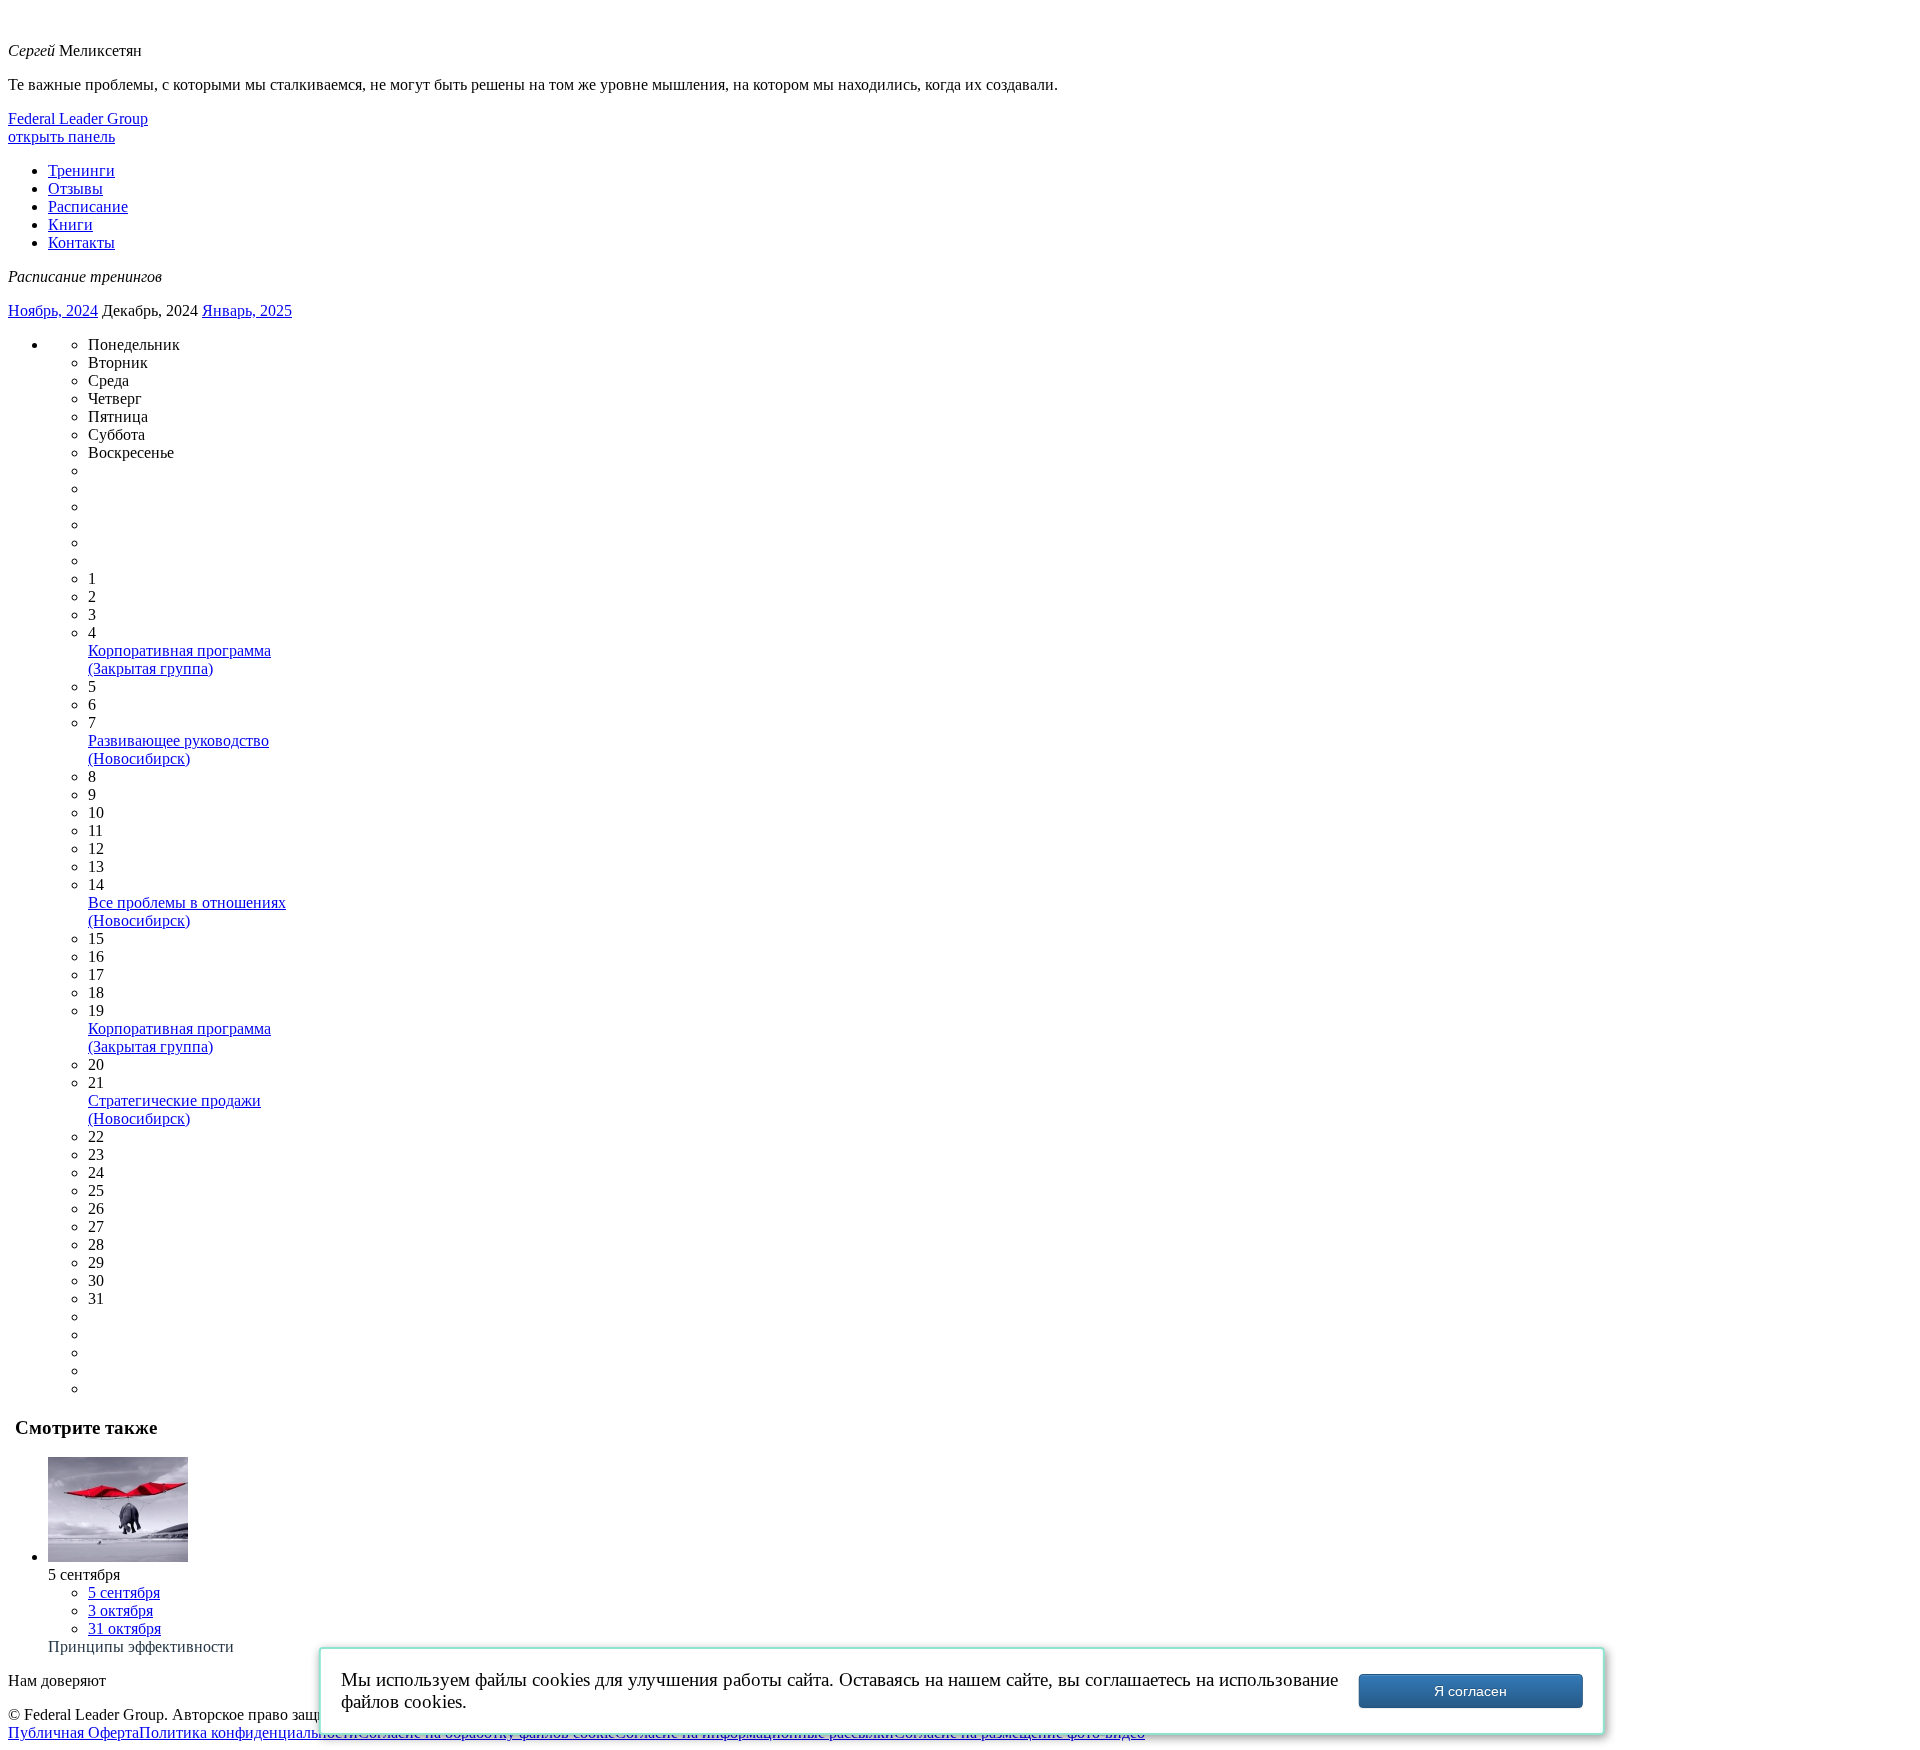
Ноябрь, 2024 (53, 310)
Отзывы (75, 188)
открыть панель (61, 136)
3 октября (120, 1610)
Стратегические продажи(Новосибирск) (174, 1109)
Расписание (88, 206)
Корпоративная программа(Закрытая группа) (179, 659)
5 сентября (124, 1592)
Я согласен (1470, 1691)
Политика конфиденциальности (248, 1732)
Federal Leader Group (78, 118)
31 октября (124, 1628)
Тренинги (81, 170)
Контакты (81, 242)
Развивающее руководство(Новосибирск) (178, 749)
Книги (70, 224)
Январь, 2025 (247, 310)
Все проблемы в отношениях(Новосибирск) (187, 911)
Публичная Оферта (73, 1732)
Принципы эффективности (141, 1646)
